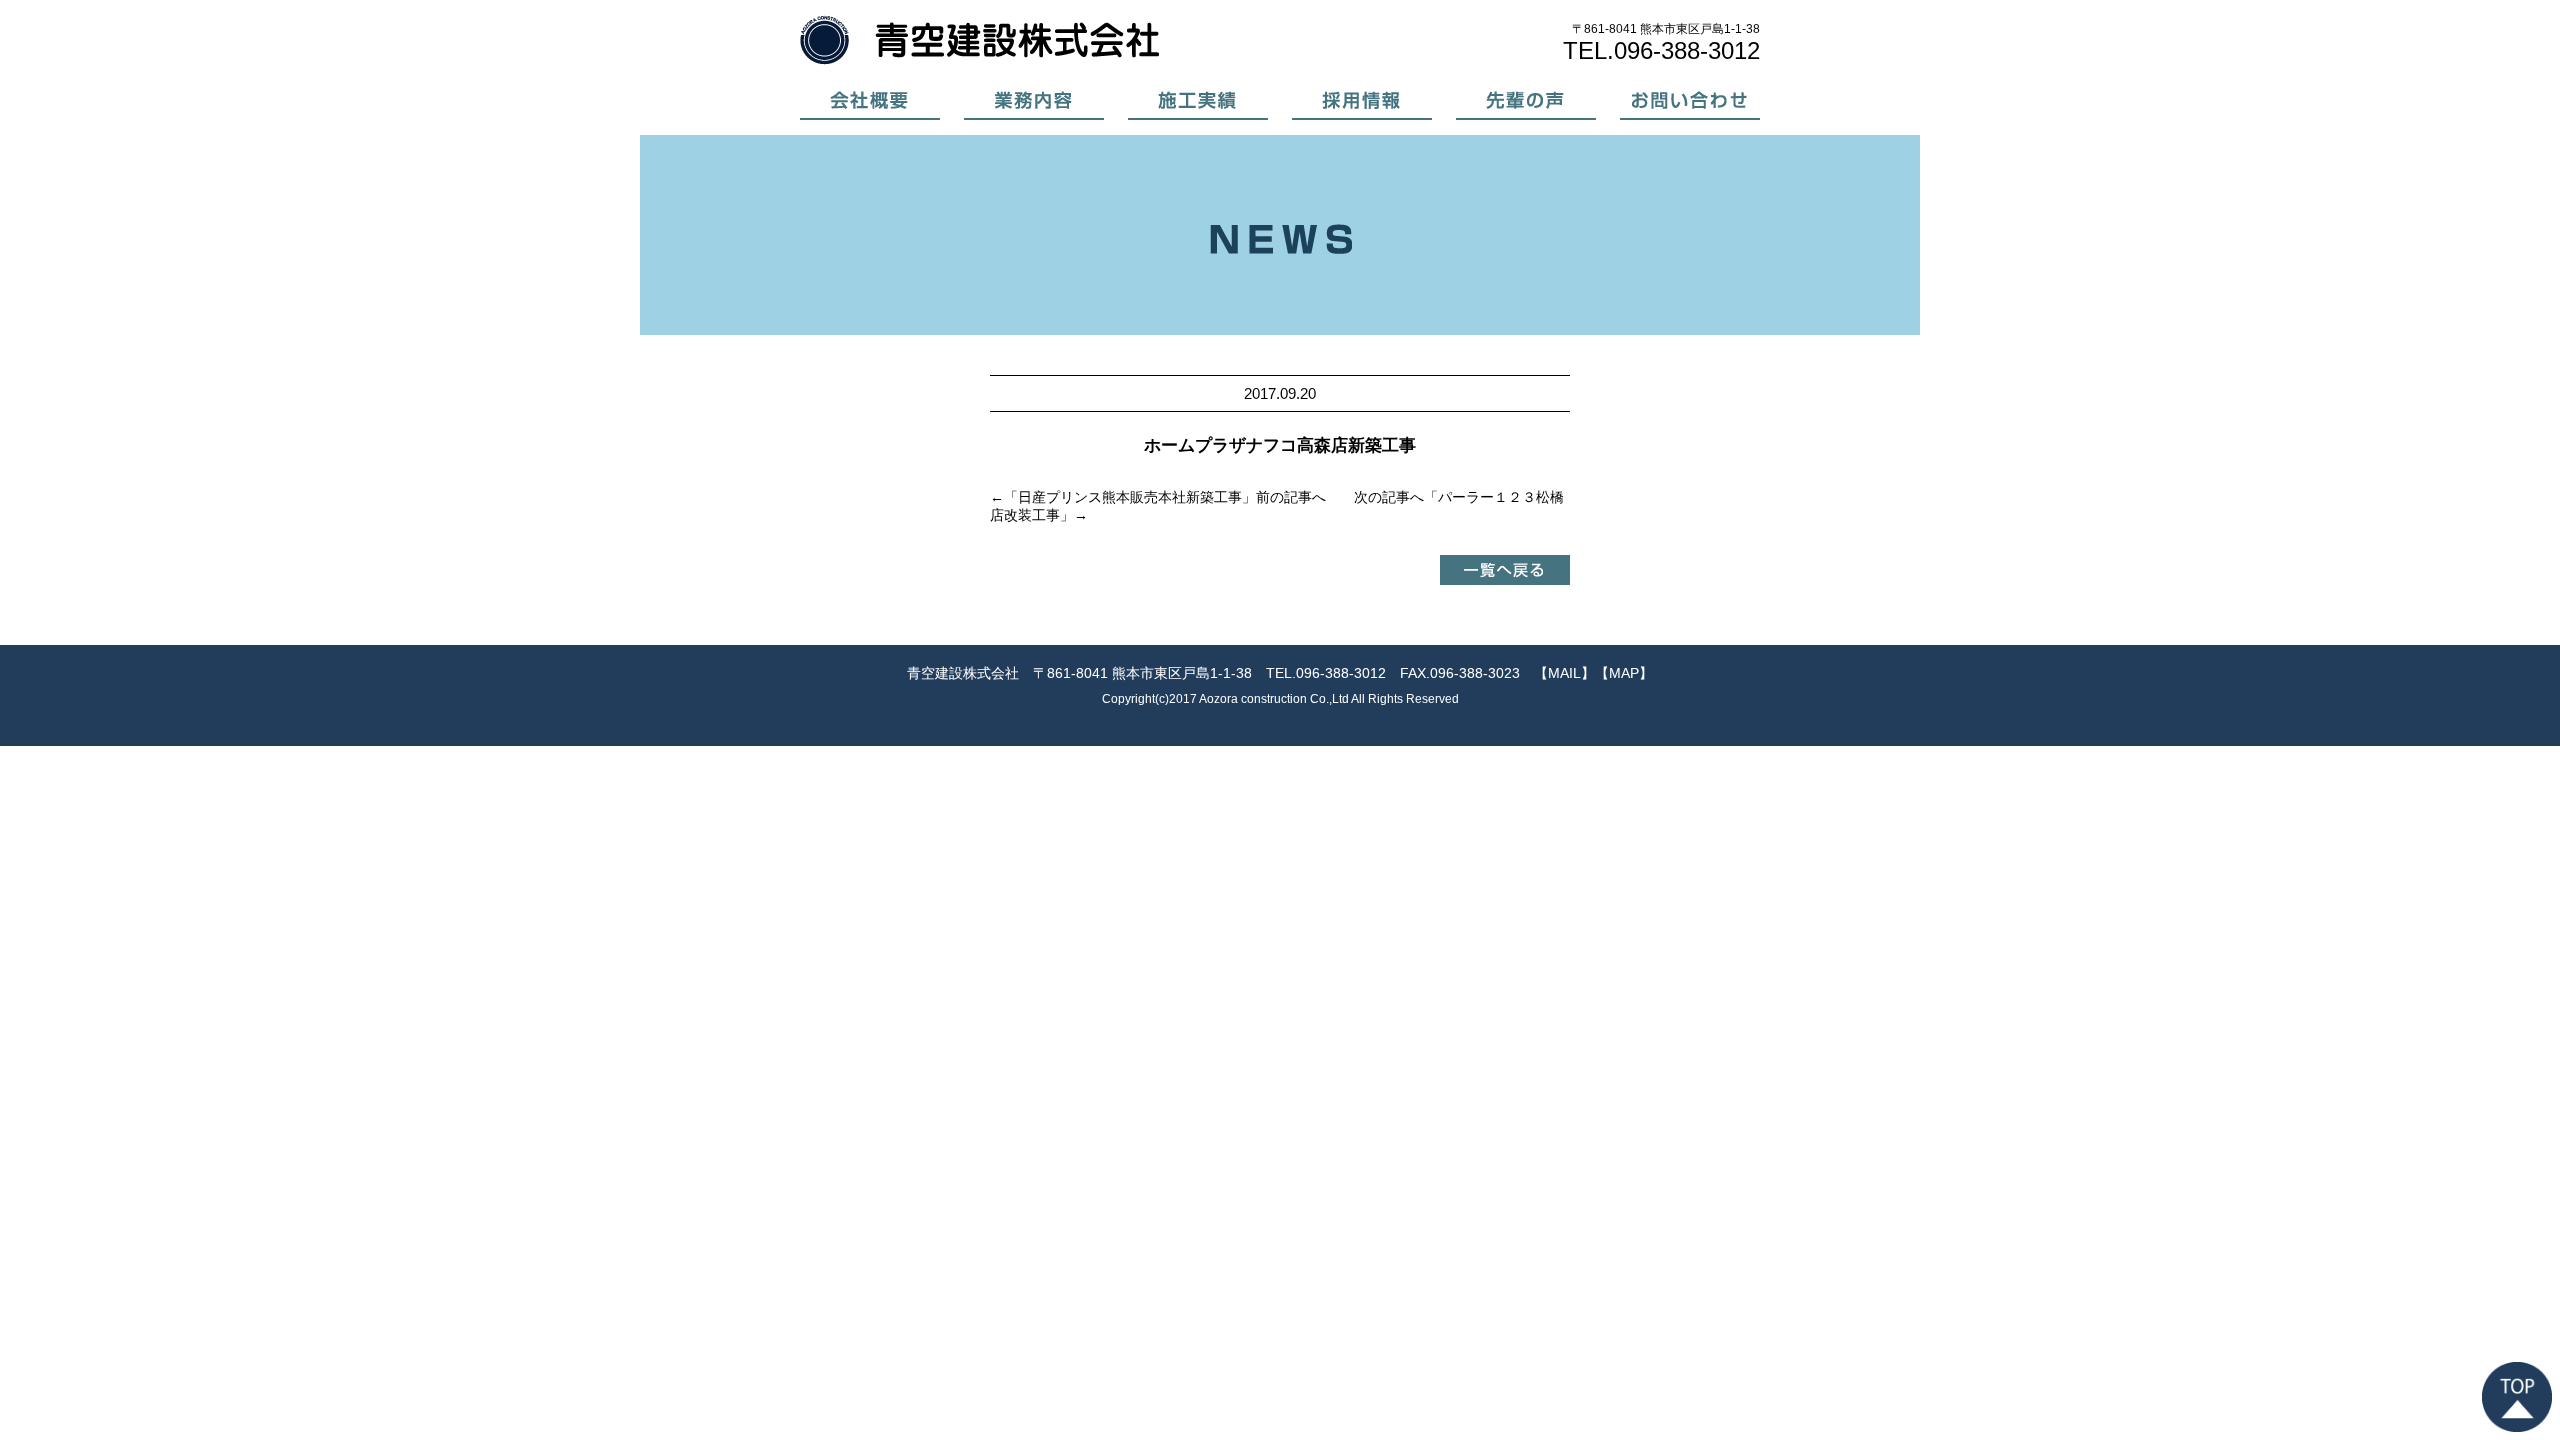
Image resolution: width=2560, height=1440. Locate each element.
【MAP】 (1624, 673)
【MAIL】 (1564, 673)
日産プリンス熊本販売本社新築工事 (1130, 497)
